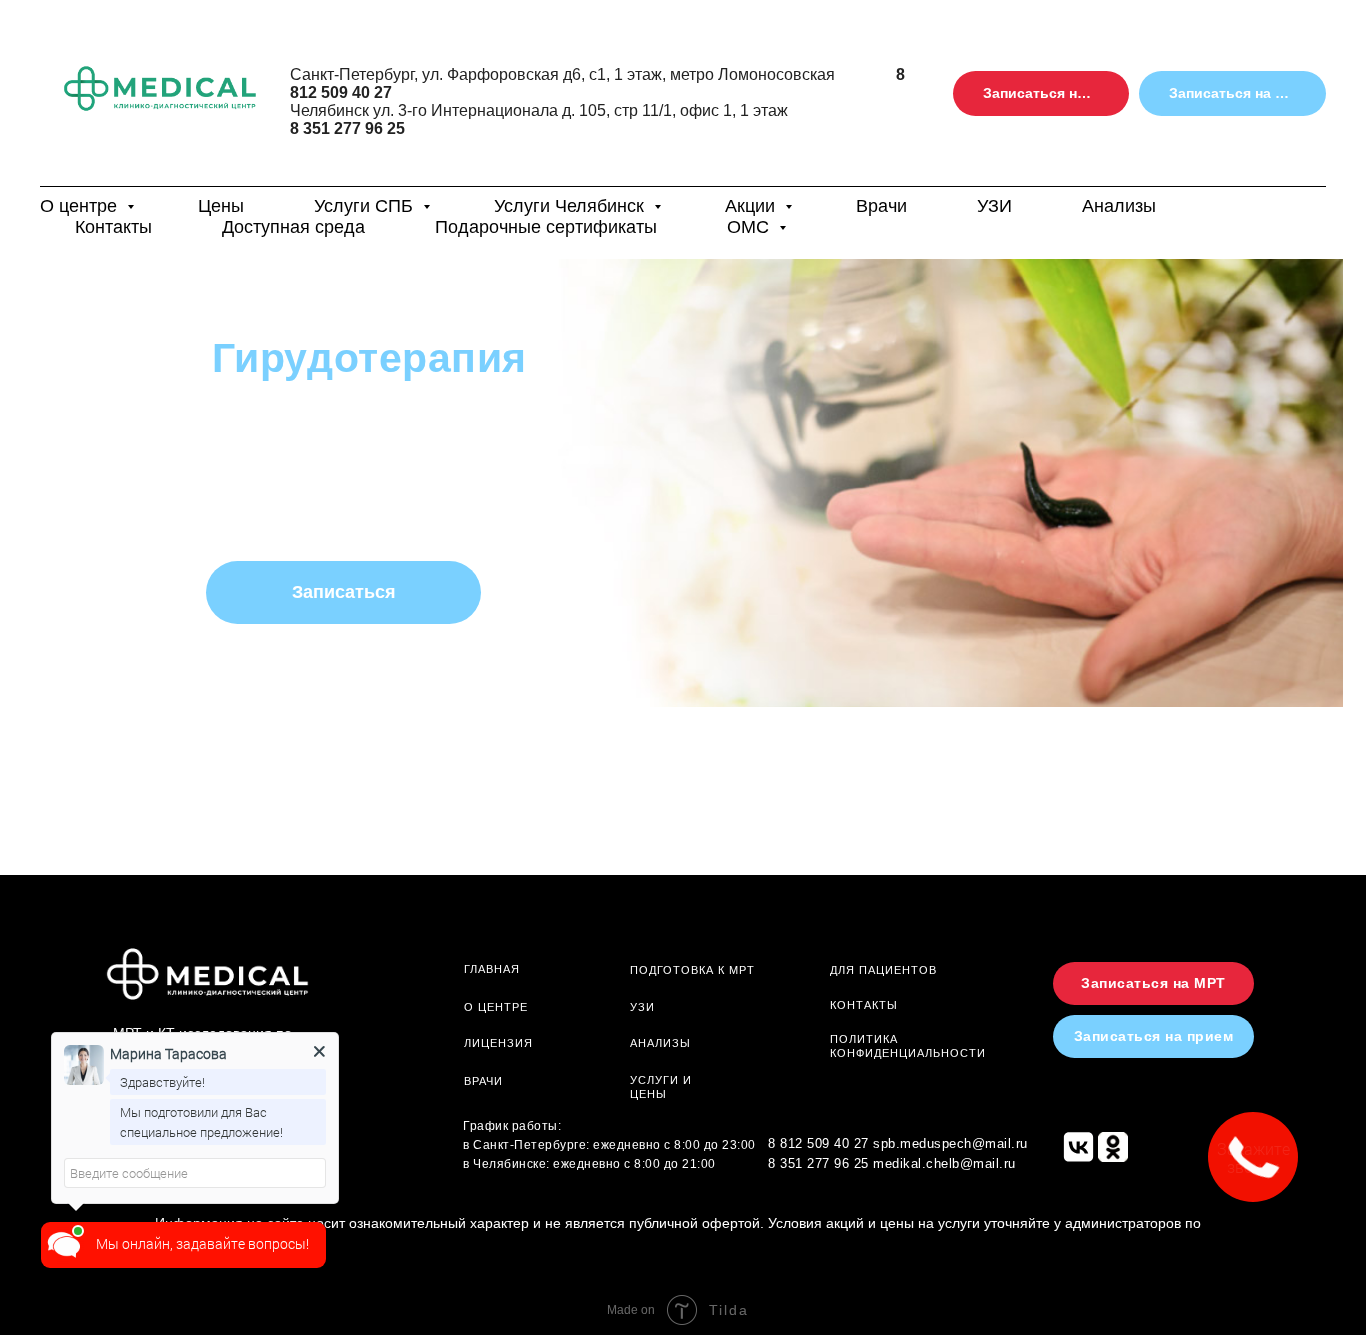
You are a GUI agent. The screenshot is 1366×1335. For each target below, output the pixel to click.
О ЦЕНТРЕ (496, 1007)
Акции (752, 206)
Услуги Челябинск (571, 206)
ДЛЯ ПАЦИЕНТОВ (883, 970)
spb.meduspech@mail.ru (950, 1143)
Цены (221, 206)
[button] (1040, 93)
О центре (81, 206)
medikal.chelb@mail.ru (944, 1163)
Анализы (1119, 206)
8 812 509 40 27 (818, 1143)
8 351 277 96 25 (347, 128)
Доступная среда (293, 227)
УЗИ (994, 206)
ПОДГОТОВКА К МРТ (692, 970)
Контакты (113, 227)
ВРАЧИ (483, 1081)
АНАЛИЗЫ (660, 1043)
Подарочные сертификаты (546, 227)
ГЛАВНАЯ (492, 969)
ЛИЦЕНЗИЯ (498, 1043)
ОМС (750, 227)
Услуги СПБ (366, 206)
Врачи (881, 206)
